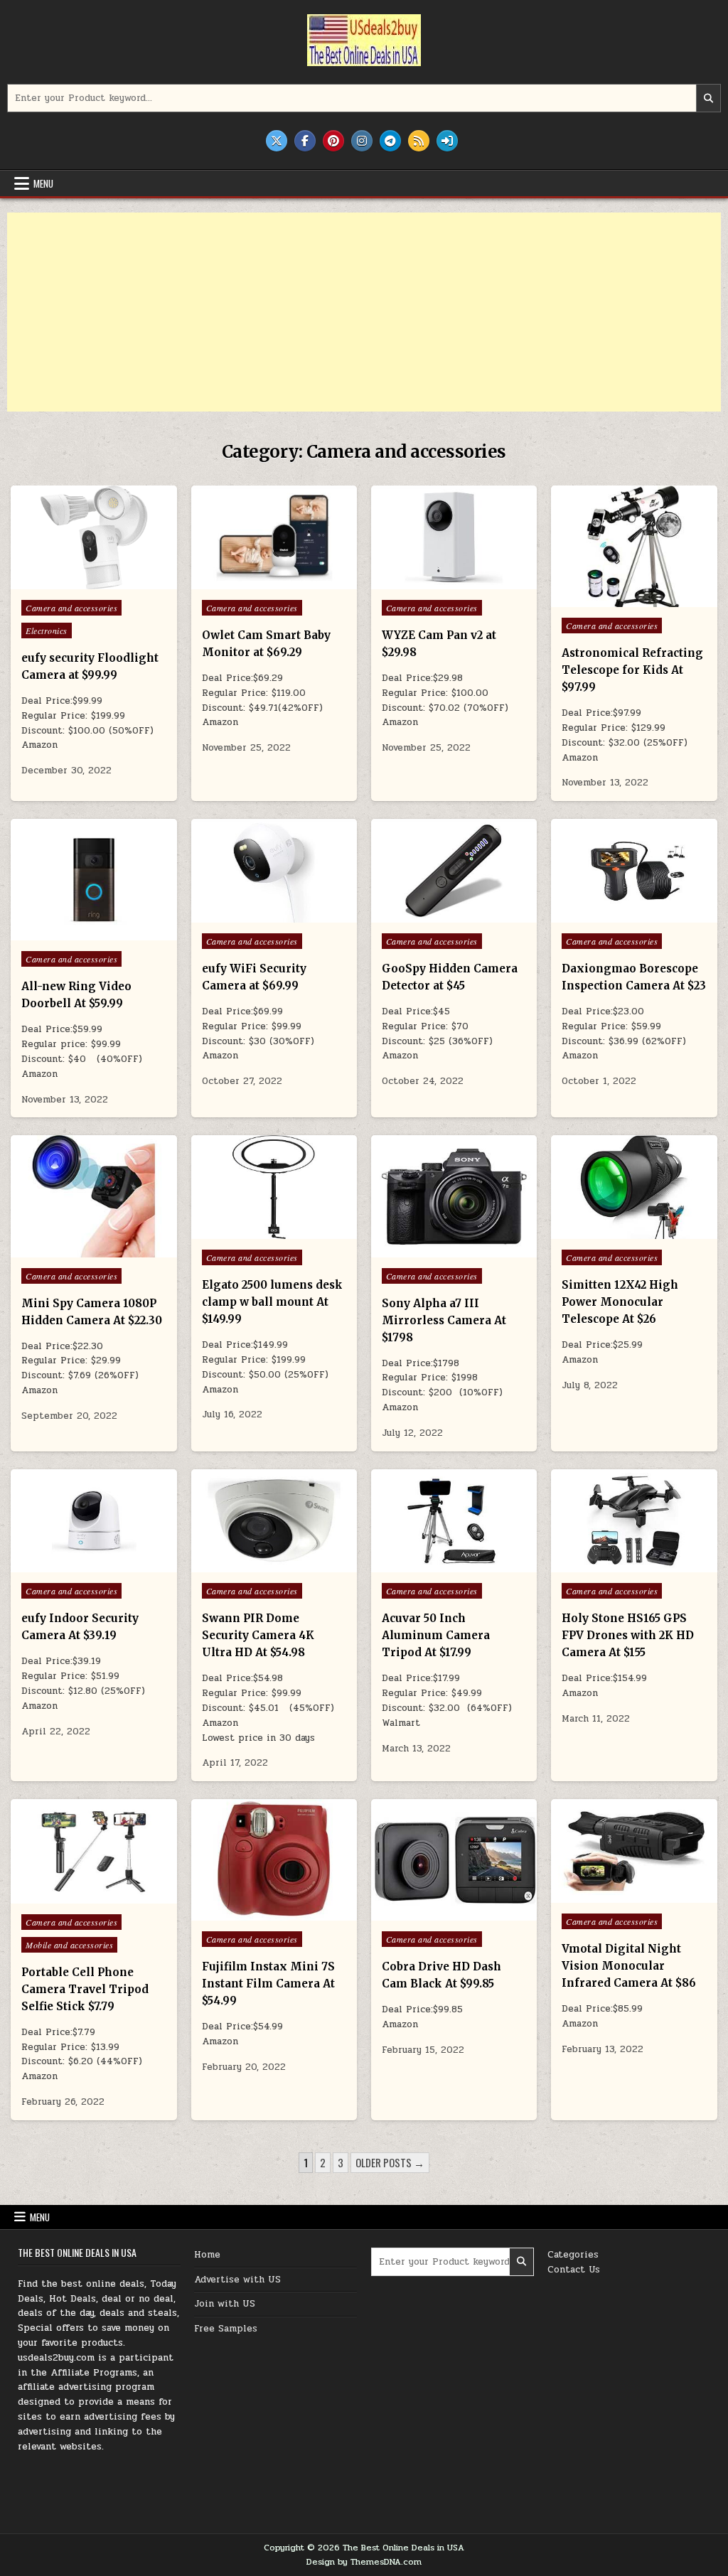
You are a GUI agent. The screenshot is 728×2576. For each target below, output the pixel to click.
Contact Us (574, 2270)
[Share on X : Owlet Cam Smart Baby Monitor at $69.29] (243, 581)
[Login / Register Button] (447, 141)
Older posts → (390, 2162)
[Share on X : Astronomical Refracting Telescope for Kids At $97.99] (604, 599)
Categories (573, 2255)
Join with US (225, 2304)
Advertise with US (237, 2280)
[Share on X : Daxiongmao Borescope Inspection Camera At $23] (604, 915)
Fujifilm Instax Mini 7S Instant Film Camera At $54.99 (268, 1984)
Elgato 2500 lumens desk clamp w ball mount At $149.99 (272, 1302)
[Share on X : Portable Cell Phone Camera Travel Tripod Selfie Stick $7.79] (63, 1896)
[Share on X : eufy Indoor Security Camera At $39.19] (63, 1565)
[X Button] (277, 141)
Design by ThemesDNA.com (364, 2562)
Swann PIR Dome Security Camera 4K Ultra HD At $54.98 (258, 1635)
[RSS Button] (419, 141)
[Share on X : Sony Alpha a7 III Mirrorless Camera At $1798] (424, 1250)
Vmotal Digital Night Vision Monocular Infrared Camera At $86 (629, 1966)
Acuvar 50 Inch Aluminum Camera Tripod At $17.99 (436, 1635)
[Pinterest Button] (333, 141)
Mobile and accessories (69, 1945)
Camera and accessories (71, 608)
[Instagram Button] (362, 141)
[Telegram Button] (390, 141)
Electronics (47, 630)
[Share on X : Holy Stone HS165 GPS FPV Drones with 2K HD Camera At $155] (604, 1565)
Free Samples (226, 2329)
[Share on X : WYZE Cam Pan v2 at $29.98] (424, 581)
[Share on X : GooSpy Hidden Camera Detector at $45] (424, 915)
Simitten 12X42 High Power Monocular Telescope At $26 (620, 1302)
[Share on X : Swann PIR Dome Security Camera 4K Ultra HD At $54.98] (243, 1565)
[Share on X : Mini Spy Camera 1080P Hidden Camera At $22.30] (63, 1250)
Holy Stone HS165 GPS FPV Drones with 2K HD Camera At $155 (628, 1635)
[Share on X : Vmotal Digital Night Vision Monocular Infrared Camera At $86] (604, 1895)
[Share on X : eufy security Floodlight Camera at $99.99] (63, 581)
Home (207, 2255)
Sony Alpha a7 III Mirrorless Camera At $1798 (444, 1320)
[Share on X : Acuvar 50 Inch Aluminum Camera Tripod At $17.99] (424, 1565)
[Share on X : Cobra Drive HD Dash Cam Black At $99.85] (424, 1913)
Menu (43, 183)
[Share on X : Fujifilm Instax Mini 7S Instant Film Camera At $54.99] (243, 1913)
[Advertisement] (364, 312)
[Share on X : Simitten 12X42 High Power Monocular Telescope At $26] (604, 1231)
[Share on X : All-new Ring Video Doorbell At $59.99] (63, 933)
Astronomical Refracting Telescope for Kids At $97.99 (632, 670)
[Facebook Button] (305, 141)
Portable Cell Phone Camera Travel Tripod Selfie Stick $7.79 (85, 1989)
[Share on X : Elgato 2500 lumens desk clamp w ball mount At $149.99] (243, 1231)
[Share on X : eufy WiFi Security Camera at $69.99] (243, 915)
